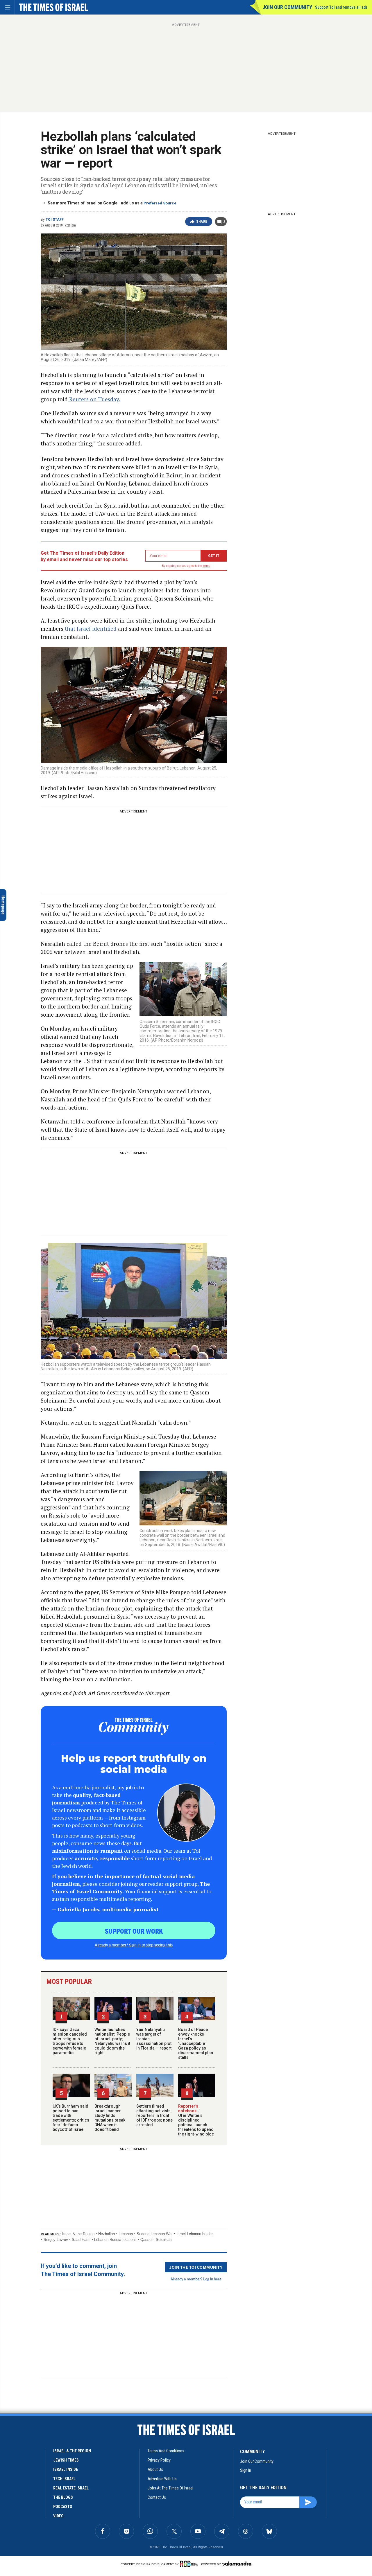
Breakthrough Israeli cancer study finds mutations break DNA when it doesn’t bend (110, 2118)
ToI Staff (55, 220)
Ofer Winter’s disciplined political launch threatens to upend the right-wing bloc (196, 2122)
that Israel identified (91, 629)
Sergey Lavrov (56, 2240)
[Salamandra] (237, 2564)
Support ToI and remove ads (341, 7)
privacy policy (159, 2460)
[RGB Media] (190, 2564)
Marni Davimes (16, 2469)
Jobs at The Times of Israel (170, 2488)
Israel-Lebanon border (195, 2234)
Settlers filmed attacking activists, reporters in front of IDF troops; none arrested (154, 2115)
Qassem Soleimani (156, 2240)
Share (202, 222)
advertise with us (162, 2479)
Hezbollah (107, 2234)
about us (155, 2469)
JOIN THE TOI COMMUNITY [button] (196, 2267)
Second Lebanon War (155, 2234)
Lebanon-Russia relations (115, 2240)
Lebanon (126, 2234)
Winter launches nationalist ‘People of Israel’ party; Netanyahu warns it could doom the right (112, 2041)
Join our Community (287, 7)
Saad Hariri (81, 2240)
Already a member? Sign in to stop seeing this (134, 1945)
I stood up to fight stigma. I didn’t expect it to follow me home (42, 2479)
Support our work (134, 1931)
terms (206, 566)
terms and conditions (166, 2451)
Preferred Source (160, 203)
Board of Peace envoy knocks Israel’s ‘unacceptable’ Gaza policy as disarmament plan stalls (196, 2043)
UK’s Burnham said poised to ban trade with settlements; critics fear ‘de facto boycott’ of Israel (71, 2118)
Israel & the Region (78, 2234)
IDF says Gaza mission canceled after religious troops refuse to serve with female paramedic (70, 2041)
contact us (157, 2497)
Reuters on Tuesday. (94, 399)
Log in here (212, 2279)
